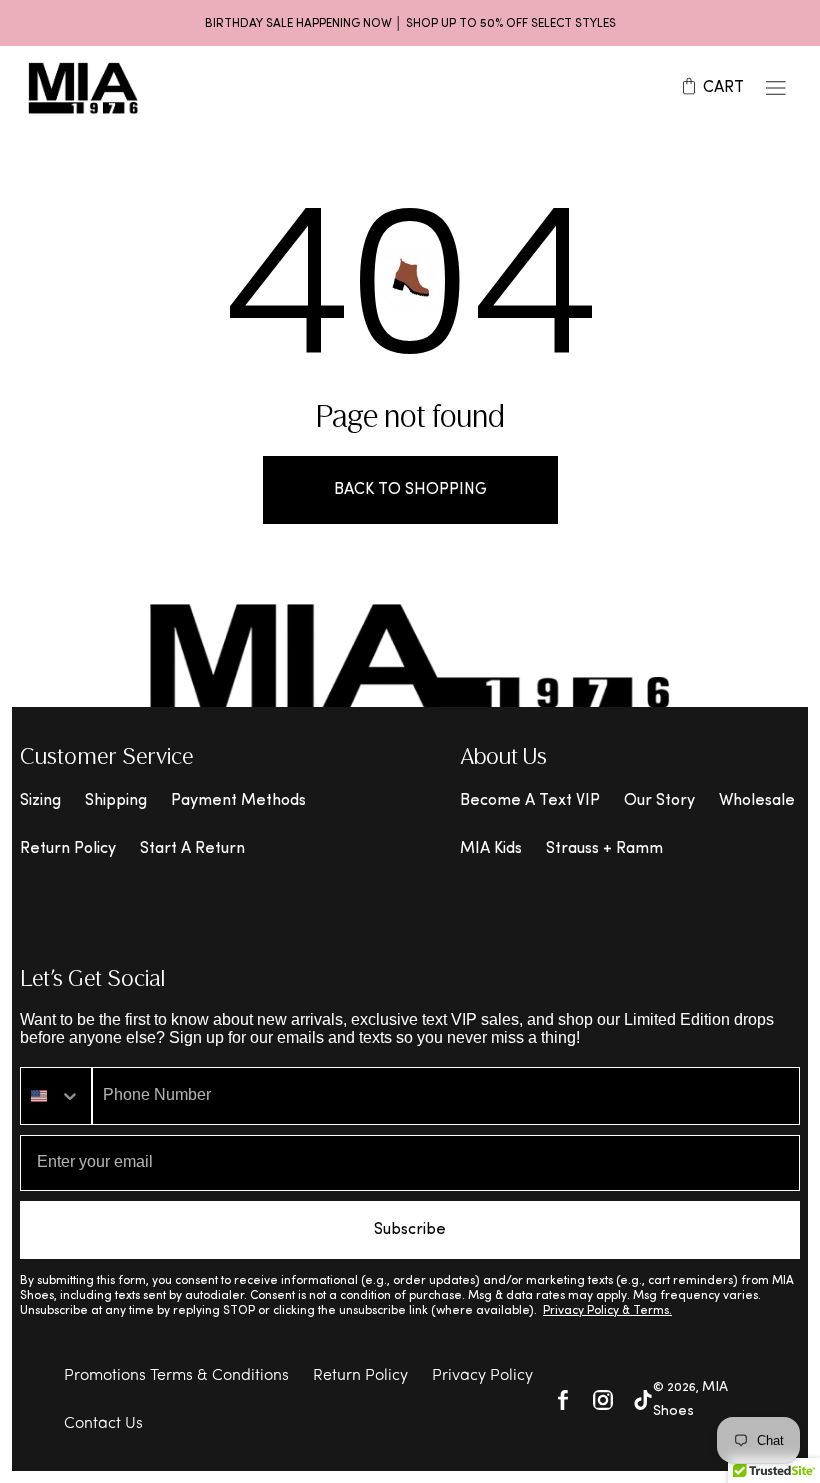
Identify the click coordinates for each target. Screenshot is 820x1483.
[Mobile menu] (776, 88)
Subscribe (410, 1230)
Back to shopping (410, 490)
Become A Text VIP (530, 801)
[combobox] (56, 1096)
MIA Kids (491, 849)
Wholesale (757, 801)
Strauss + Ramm (604, 849)
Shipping (116, 801)
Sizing (40, 801)
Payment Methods (238, 801)
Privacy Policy (482, 1376)
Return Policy (68, 849)
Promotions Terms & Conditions (176, 1376)
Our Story (659, 801)
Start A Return (192, 849)
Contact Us (103, 1424)
